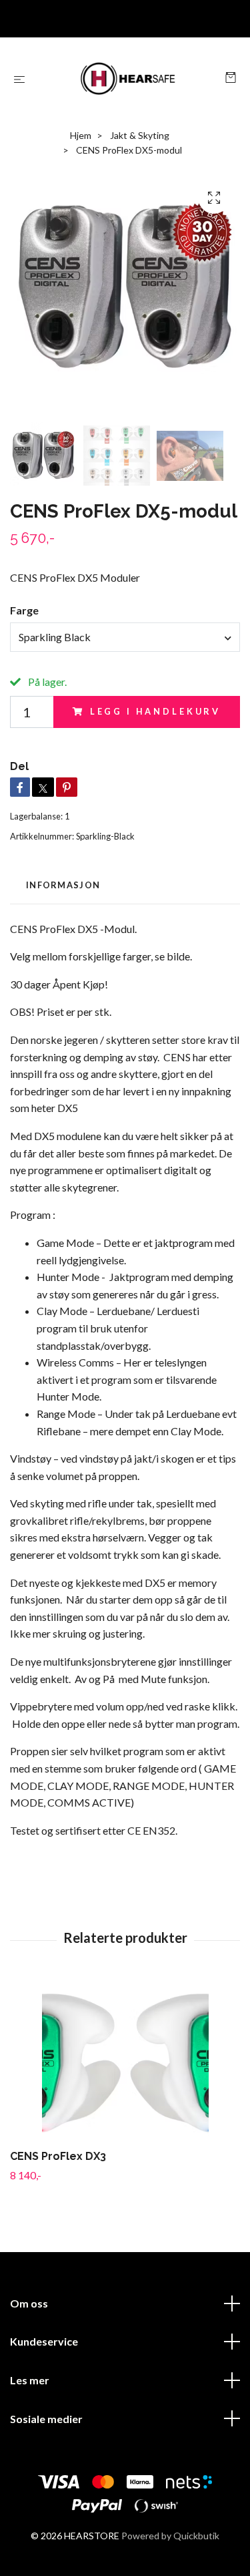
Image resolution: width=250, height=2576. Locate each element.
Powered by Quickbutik (170, 2536)
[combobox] (125, 637)
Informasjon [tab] (63, 885)
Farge (24, 610)
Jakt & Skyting (140, 135)
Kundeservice (44, 2341)
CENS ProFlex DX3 (58, 2156)
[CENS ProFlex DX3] (125, 2061)
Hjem (81, 135)
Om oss (29, 2303)
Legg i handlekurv (155, 711)
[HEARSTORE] (128, 79)
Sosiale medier (46, 2419)
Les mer (30, 2380)
